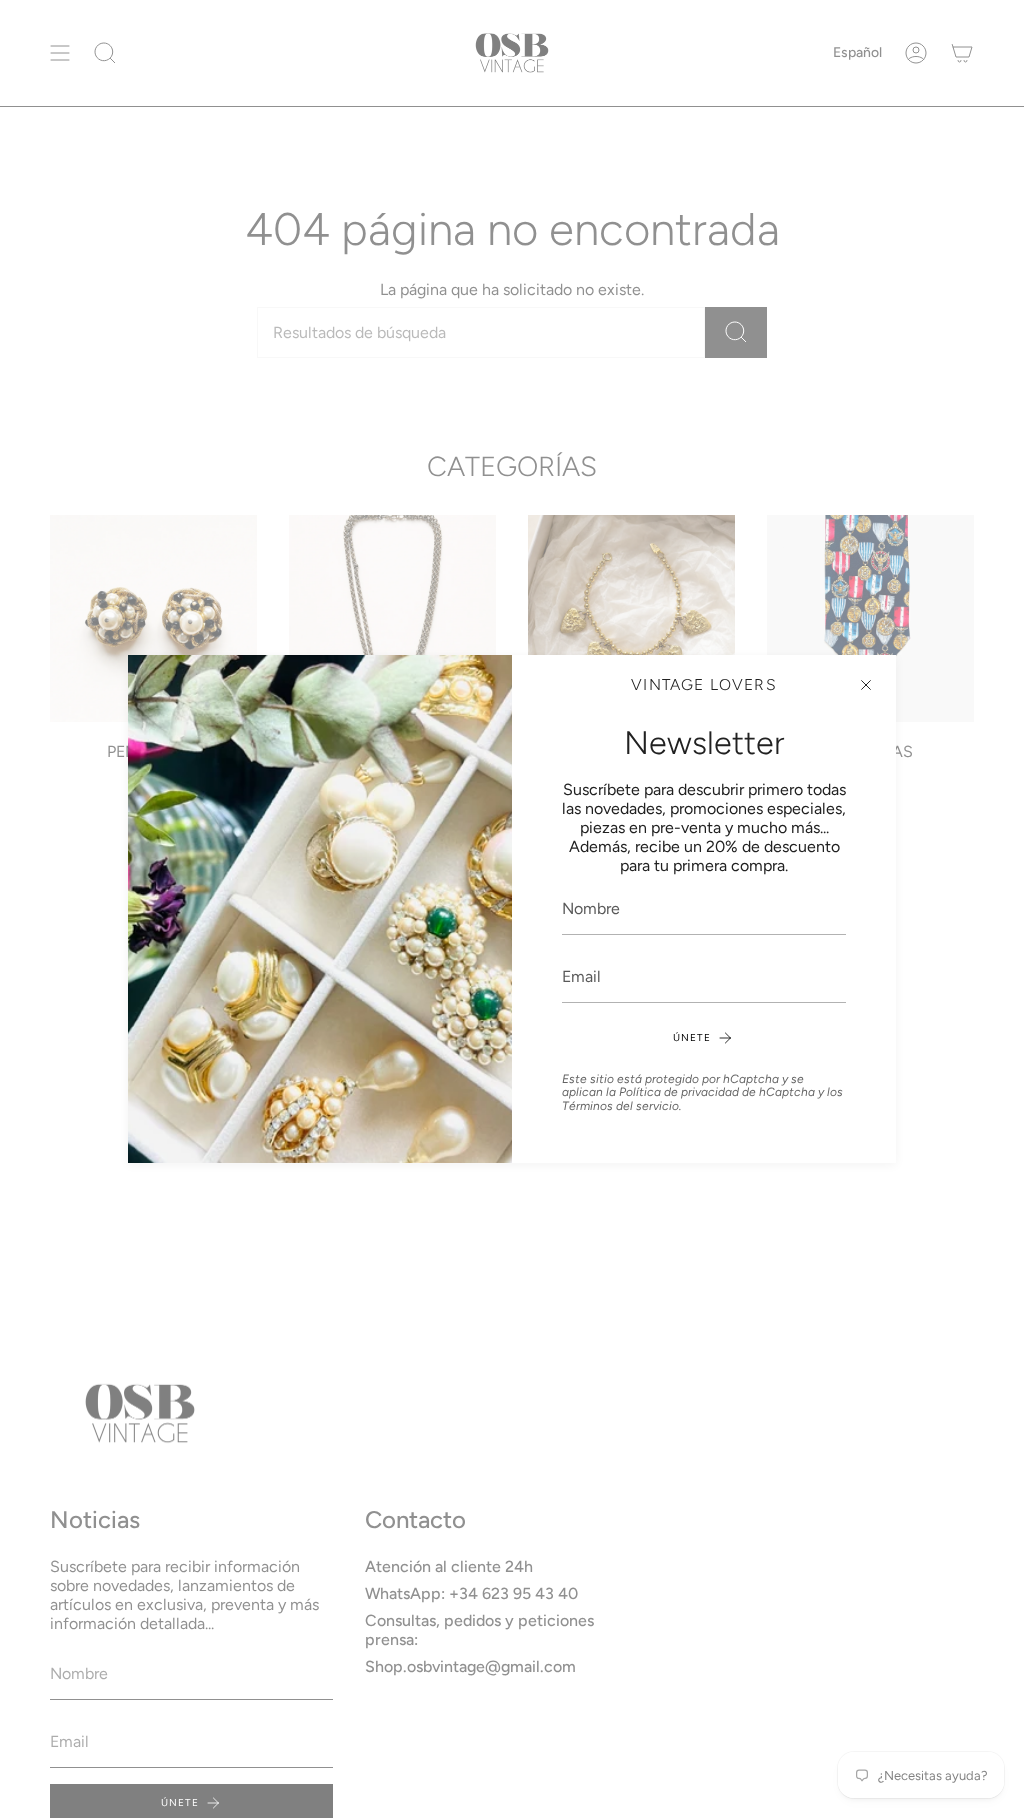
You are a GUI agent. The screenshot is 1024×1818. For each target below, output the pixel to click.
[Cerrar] (866, 685)
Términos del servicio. (622, 1106)
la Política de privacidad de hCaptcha (712, 1092)
